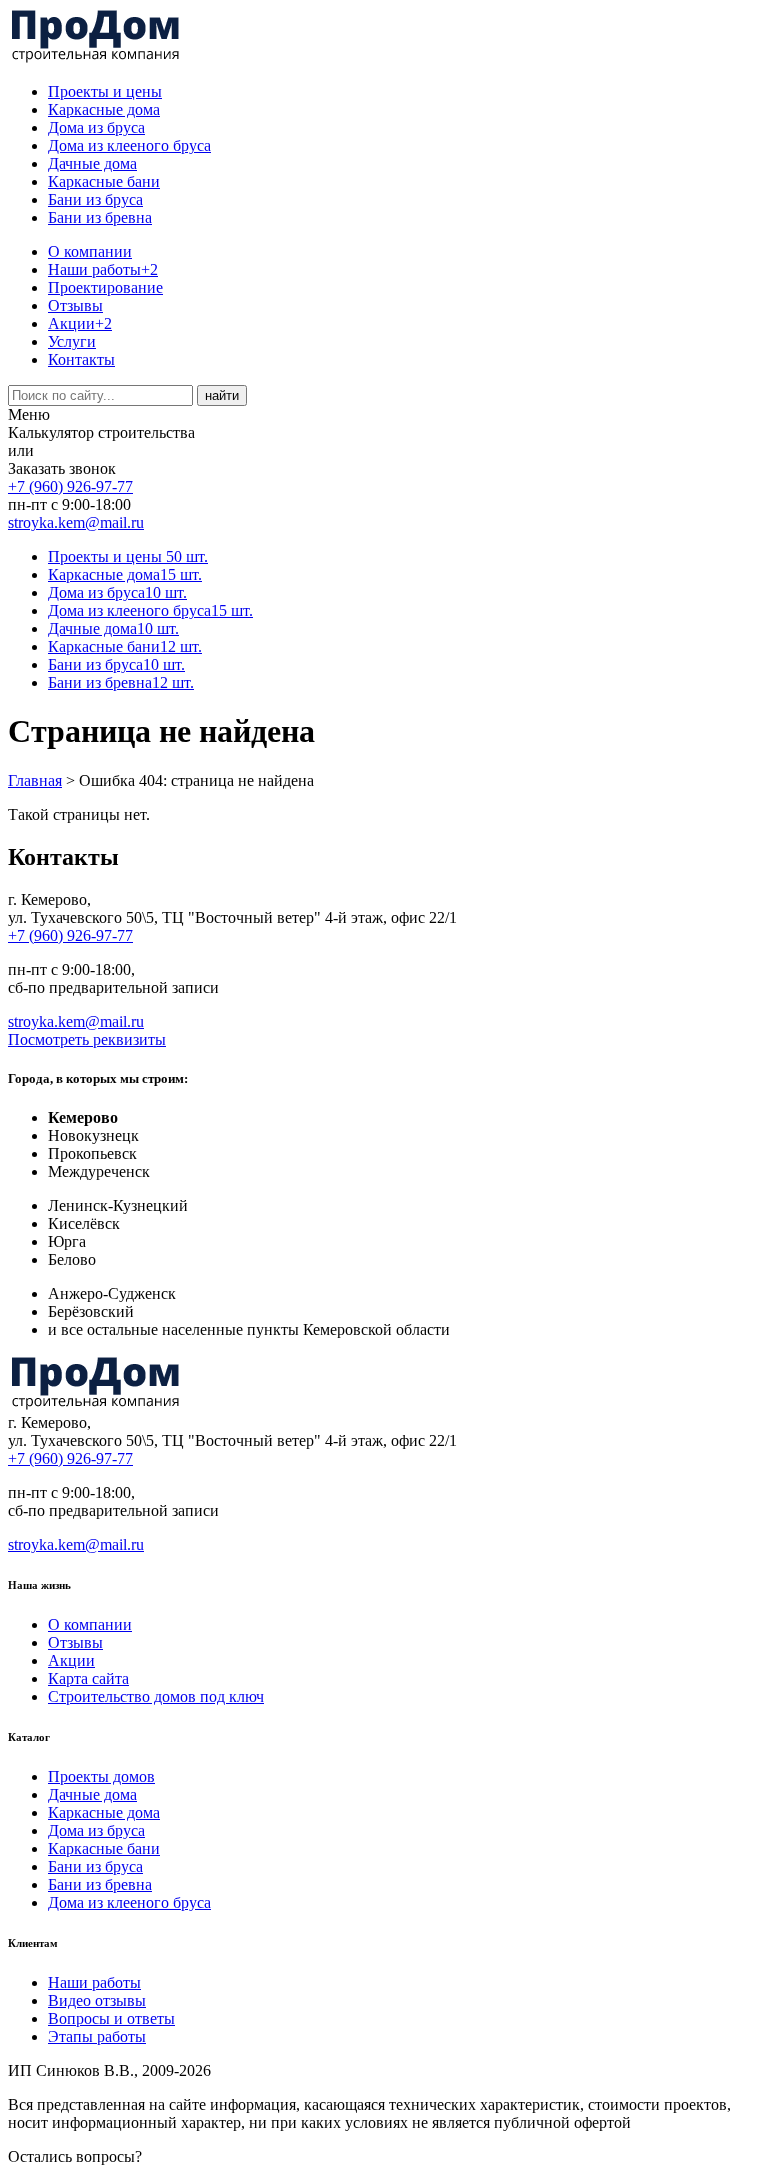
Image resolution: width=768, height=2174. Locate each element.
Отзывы (75, 305)
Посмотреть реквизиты (87, 1039)
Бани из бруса (95, 199)
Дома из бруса (96, 127)
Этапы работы (97, 2036)
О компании (90, 251)
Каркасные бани (104, 181)
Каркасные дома (104, 109)
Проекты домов (101, 1776)
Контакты (81, 359)
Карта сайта (88, 1678)
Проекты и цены (105, 91)
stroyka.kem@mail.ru (76, 522)
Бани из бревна (100, 217)
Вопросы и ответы (111, 2018)
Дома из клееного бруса (129, 145)
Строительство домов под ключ (156, 1696)
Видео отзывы (97, 2000)
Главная (35, 780)
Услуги (72, 341)
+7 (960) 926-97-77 (70, 486)
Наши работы (103, 269)
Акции (80, 323)
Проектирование (105, 287)
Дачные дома (92, 163)
